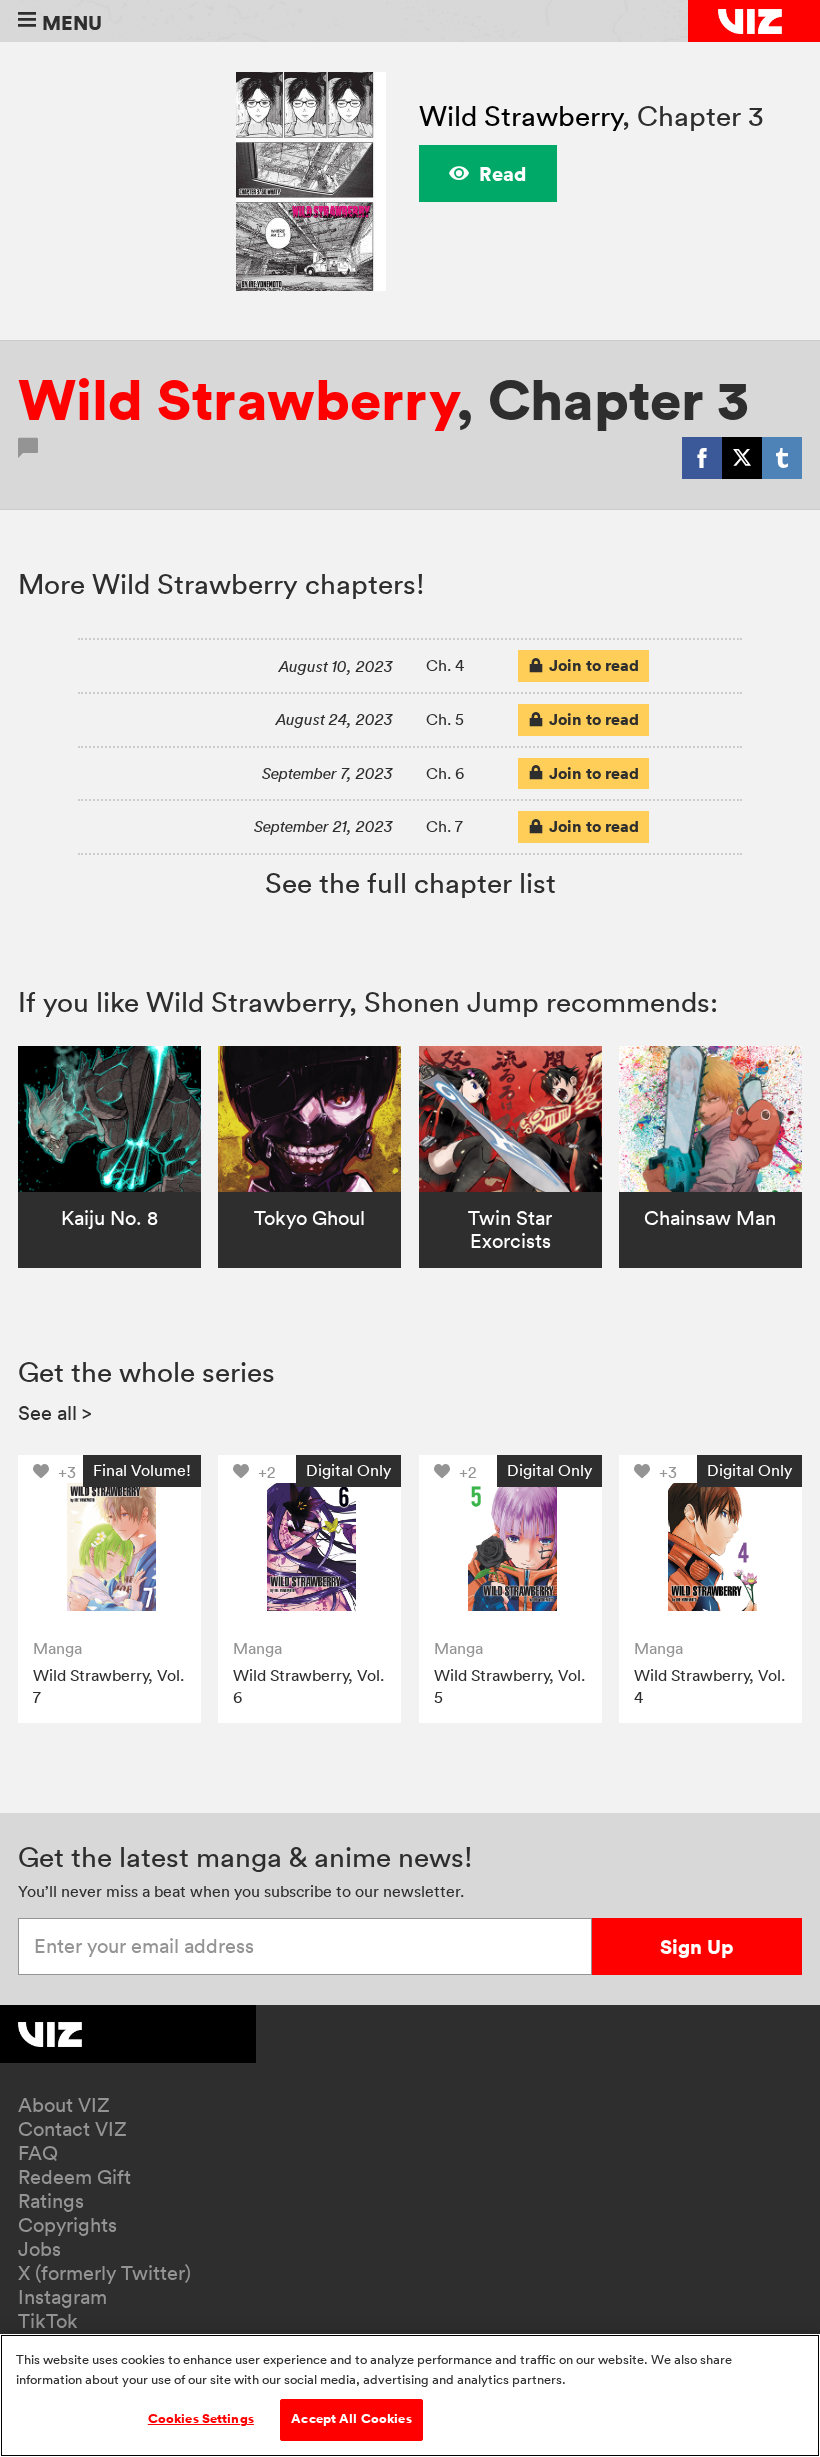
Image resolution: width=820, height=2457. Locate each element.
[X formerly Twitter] (742, 458)
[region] (410, 2395)
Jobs (39, 2249)
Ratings (51, 2201)
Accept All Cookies (351, 2419)
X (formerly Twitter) (104, 2273)
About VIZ (64, 2105)
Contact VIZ (72, 2129)
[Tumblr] (782, 458)
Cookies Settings (201, 2419)
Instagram (62, 2297)
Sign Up (696, 1946)
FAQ (38, 2153)
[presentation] (109, 1546)
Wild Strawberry (520, 116)
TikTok (48, 2321)
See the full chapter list (410, 883)
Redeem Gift (74, 2177)
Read (503, 173)
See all (55, 1413)
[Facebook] (702, 458)
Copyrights (67, 2225)
